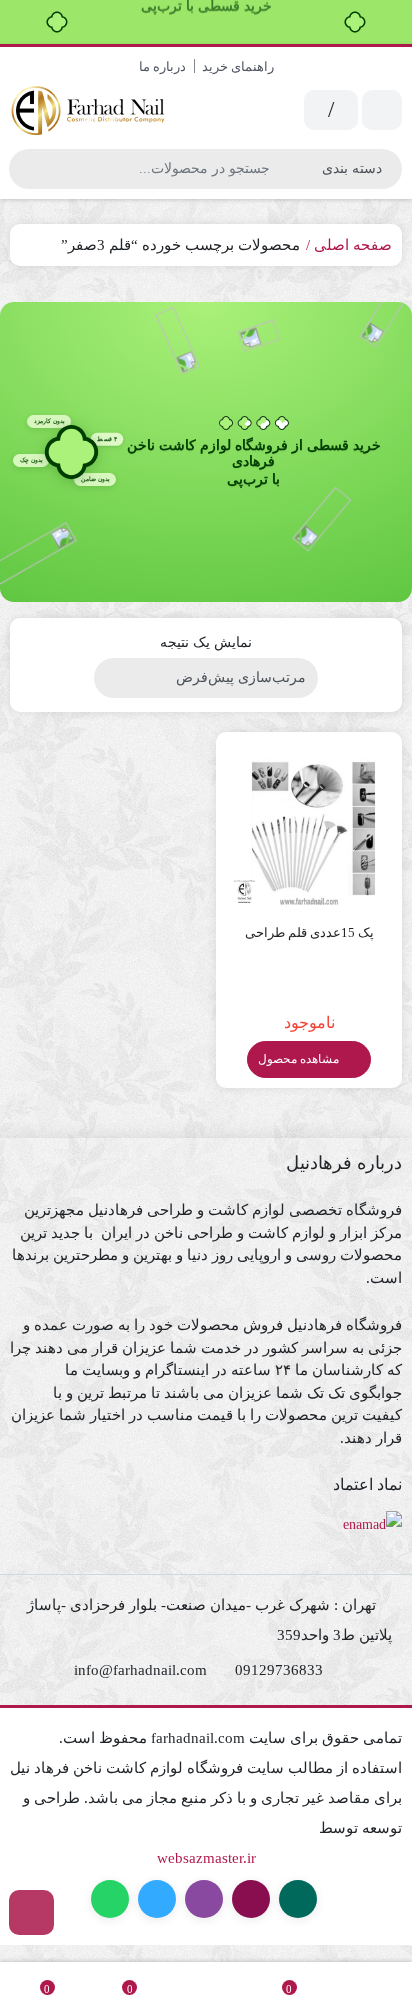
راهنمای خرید (238, 66)
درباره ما (162, 66)
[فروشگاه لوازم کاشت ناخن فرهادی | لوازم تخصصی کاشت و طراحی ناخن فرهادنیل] (90, 110)
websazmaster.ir (206, 1858)
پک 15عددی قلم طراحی (309, 932)
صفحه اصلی (353, 245)
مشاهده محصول (300, 1059)
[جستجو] (27, 169)
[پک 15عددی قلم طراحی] (309, 825)
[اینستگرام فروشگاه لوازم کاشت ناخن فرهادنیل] (31, 1912)
